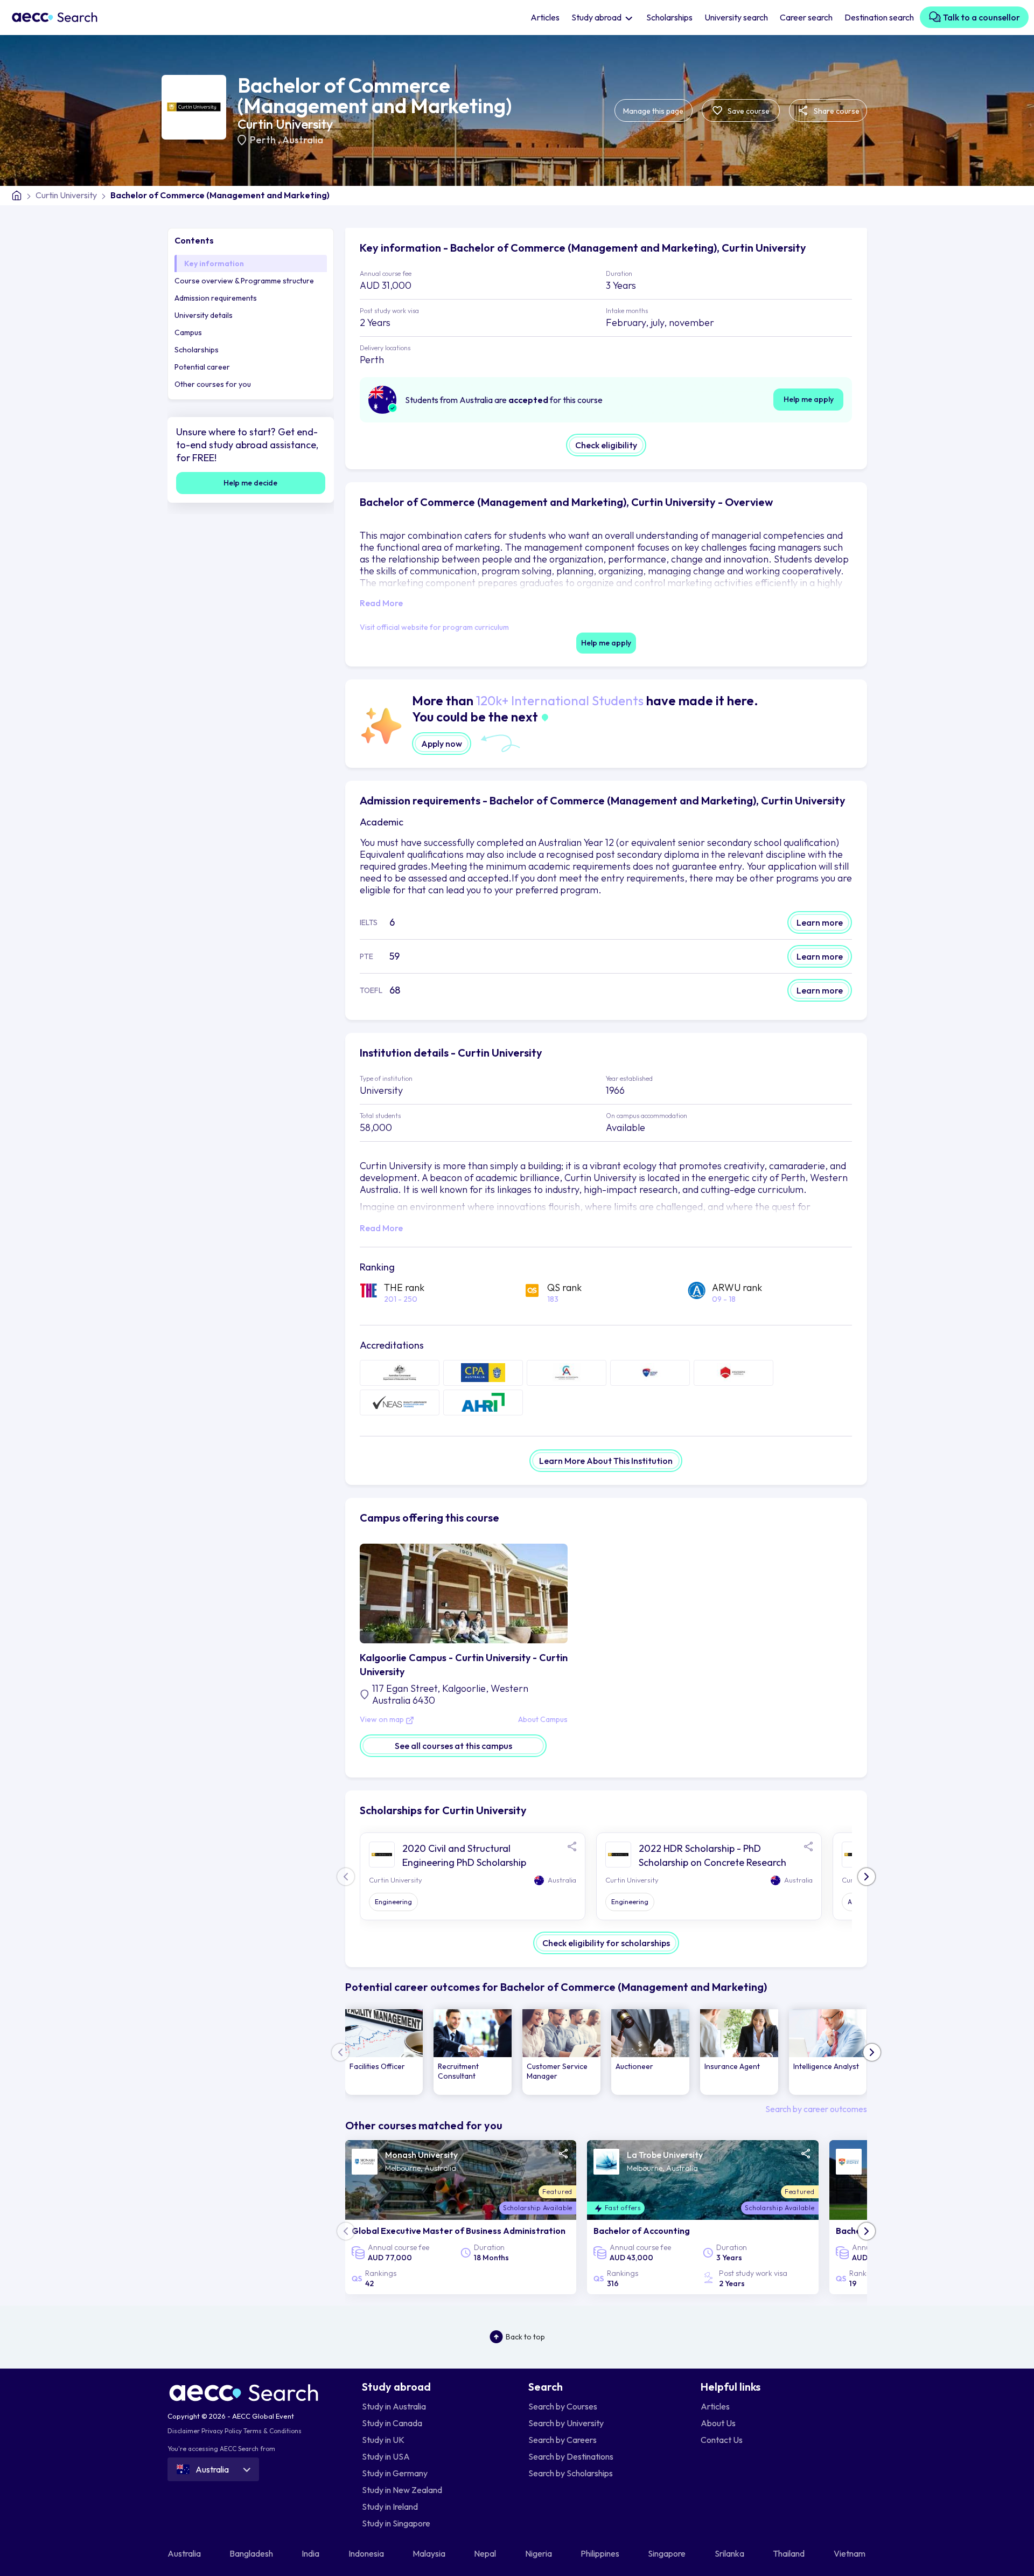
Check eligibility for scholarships (606, 1943)
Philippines (601, 2553)
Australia (303, 140)
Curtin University (285, 124)
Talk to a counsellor (981, 17)
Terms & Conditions (273, 2431)
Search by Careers (563, 2440)
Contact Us (722, 2440)
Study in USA (386, 2456)
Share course (836, 111)
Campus (188, 332)
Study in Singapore (396, 2523)
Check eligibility (606, 445)
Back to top (525, 2337)
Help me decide (250, 483)
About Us (718, 2423)
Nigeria (539, 2553)
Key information (214, 263)
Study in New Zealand (402, 2490)
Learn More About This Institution (606, 1461)
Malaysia (430, 2553)
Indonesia (367, 2553)
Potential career (202, 367)
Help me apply (809, 399)
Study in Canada (392, 2423)
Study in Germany (395, 2473)
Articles (545, 17)
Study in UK (383, 2440)
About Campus (543, 1720)
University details (204, 315)
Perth (264, 140)
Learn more (820, 922)
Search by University (566, 2423)
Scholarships (669, 17)
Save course (748, 111)
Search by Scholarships (571, 2473)
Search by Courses (563, 2406)
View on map (383, 1720)
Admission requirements (216, 298)
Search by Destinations (571, 2456)
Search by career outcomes (816, 2109)
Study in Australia (394, 2406)
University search (736, 17)
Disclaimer (184, 2431)
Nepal (486, 2553)
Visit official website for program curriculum (434, 627)
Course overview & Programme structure (244, 281)
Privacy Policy (222, 2431)
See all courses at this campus (453, 1746)
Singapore (668, 2553)
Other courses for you (213, 384)
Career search (806, 17)
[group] (384, 2052)
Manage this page (653, 111)
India (311, 2553)
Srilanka (730, 2553)
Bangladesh (252, 2553)
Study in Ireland (390, 2506)
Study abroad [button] (597, 17)
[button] (867, 1877)
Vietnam (850, 2553)
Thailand (790, 2553)
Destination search (879, 17)
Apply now (442, 744)
